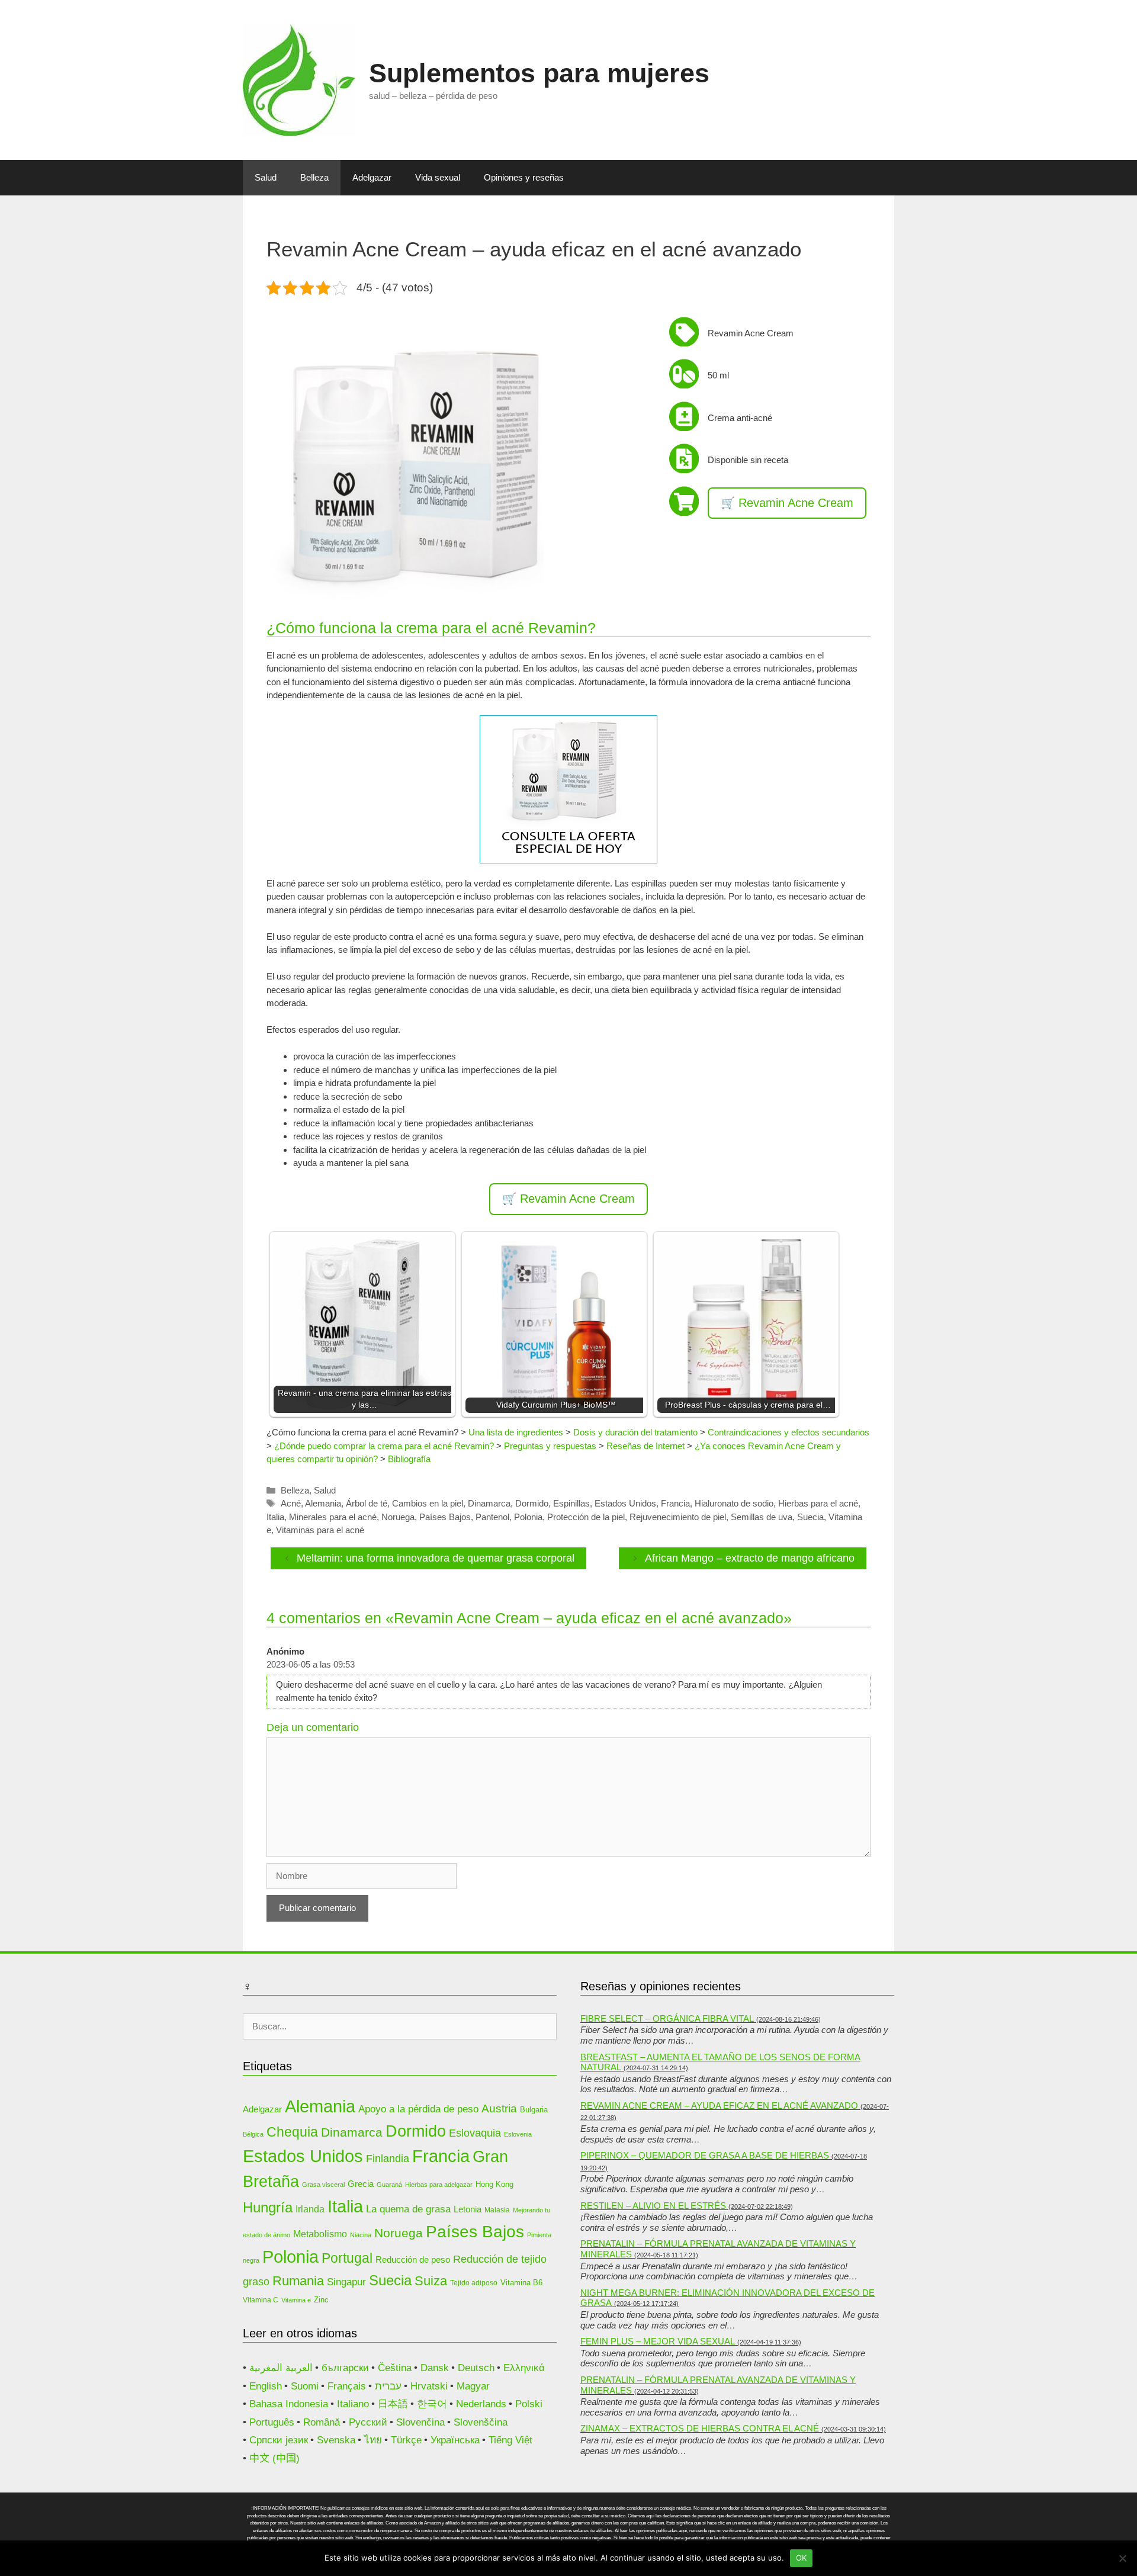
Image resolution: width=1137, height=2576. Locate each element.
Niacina (361, 2235)
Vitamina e (296, 2300)
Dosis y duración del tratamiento (635, 1432)
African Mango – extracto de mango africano (750, 1558)
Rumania (298, 2281)
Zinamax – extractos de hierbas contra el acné (700, 2428)
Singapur (346, 2282)
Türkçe (406, 2440)
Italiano (353, 2404)
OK (802, 2558)
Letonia (468, 2209)
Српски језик (279, 2440)
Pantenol (492, 1517)
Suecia (810, 1517)
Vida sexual (438, 177)
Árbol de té (367, 1503)
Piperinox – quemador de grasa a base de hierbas (705, 2155)
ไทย (373, 2440)
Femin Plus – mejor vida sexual (658, 2341)
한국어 (432, 2404)
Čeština (395, 2368)
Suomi (305, 2386)
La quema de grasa (408, 2209)
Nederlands (481, 2404)
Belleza (314, 177)
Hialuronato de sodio (734, 1503)
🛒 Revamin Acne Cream (787, 503)
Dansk (435, 2368)
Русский (368, 2422)
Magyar (473, 2386)
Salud (266, 177)
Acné (291, 1503)
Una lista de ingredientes (516, 1432)
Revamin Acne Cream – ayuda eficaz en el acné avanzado (719, 2106)
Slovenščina (481, 2422)
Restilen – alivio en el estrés (653, 2206)
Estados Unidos (625, 1503)
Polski (529, 2404)
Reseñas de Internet (645, 1446)
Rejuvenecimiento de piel (678, 1517)
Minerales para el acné (333, 1517)
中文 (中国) (274, 2458)
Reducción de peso (413, 2260)
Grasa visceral (323, 2185)
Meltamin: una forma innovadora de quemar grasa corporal (436, 1558)
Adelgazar (372, 177)
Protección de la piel (586, 1517)
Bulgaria (534, 2110)
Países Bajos (445, 1517)
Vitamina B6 (521, 2283)
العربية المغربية (281, 2368)
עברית (388, 2386)
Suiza (431, 2281)
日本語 (393, 2404)
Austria (499, 2108)
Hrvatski (429, 2386)
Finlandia (388, 2158)
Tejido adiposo (474, 2283)
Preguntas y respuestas (550, 1446)
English (266, 2386)
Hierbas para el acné (818, 1503)
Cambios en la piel (428, 1503)
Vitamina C (261, 2300)
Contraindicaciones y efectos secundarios (788, 1432)
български (345, 2368)
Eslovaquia (475, 2133)
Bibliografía (409, 1459)
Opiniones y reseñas (524, 177)
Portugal (347, 2258)
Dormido (532, 1503)
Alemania (323, 1503)
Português (272, 2422)
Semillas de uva (762, 1517)
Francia (675, 1503)
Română (322, 2422)
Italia (275, 1517)
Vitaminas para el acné (320, 1530)
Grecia (361, 2184)
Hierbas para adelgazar (439, 2185)
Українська (455, 2440)
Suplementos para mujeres (539, 73)
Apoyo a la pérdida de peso (418, 2109)
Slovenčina (420, 2422)
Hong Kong (494, 2184)
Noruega (398, 1517)
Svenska (336, 2440)
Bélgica (253, 2134)
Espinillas (571, 1503)
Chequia (292, 2132)
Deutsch (476, 2368)
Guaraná (389, 2185)
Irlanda (310, 2209)
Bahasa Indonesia (289, 2404)
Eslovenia (518, 2134)
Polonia (528, 1517)
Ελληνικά (524, 2368)
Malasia (497, 2210)
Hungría (268, 2207)
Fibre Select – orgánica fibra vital (667, 2018)
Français (347, 2386)
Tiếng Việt (510, 2440)
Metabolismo (320, 2234)
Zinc (321, 2300)
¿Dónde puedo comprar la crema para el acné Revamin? (384, 1446)
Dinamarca (489, 1503)
